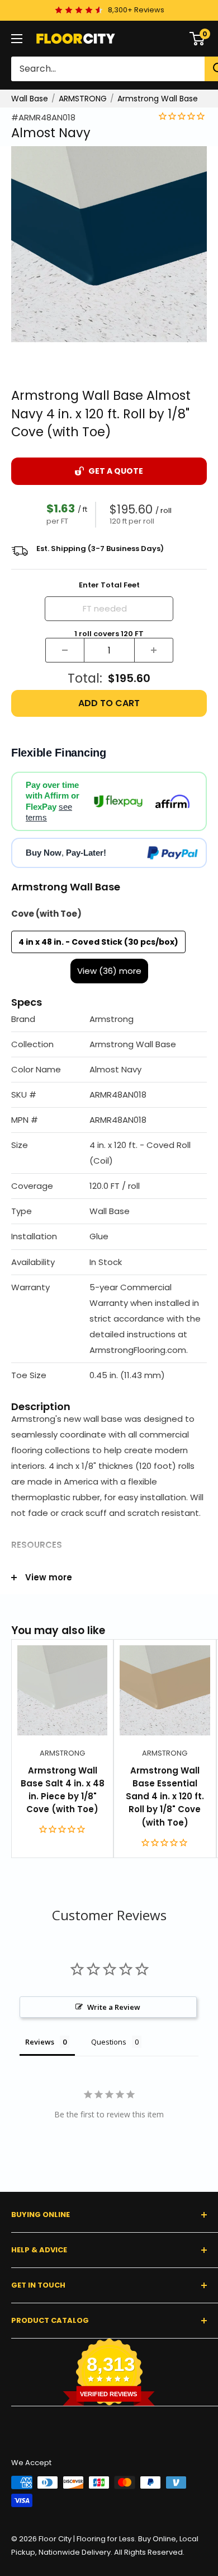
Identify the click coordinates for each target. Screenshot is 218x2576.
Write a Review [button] (114, 2007)
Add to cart (109, 703)
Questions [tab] (109, 2042)
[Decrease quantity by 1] (65, 650)
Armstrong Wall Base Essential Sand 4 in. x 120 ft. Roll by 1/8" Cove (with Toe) (165, 1796)
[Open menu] (17, 39)
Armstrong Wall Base (158, 99)
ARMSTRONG (83, 99)
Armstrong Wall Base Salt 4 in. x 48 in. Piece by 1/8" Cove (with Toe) (63, 1790)
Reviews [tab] (40, 2042)
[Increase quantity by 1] (154, 650)
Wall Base (30, 99)
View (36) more (109, 971)
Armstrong (62, 1753)
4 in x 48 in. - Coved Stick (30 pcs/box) (98, 942)
